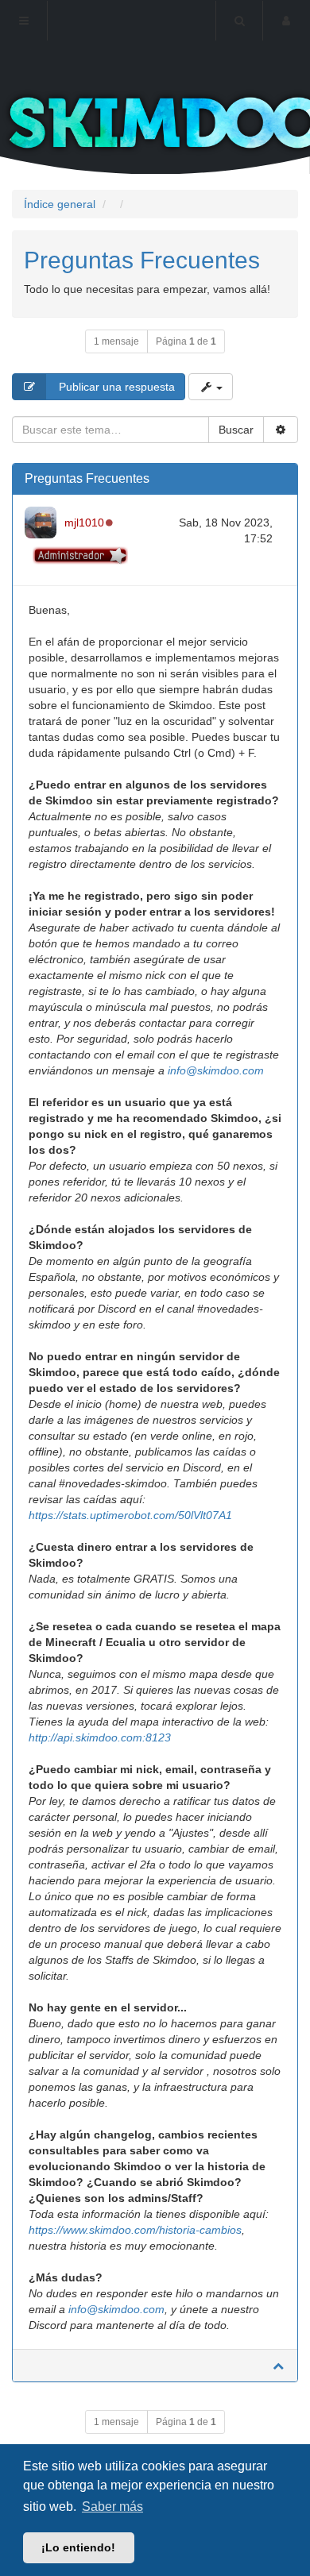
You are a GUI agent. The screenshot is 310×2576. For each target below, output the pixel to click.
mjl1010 (84, 523)
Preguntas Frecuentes (142, 260)
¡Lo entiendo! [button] (78, 2547)
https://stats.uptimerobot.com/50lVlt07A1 (130, 1515)
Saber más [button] (112, 2507)
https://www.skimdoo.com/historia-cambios (135, 2230)
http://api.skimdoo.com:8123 (100, 1737)
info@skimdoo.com (216, 1070)
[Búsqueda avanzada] (281, 430)
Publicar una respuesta (115, 387)
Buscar (236, 430)
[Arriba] (278, 2366)
